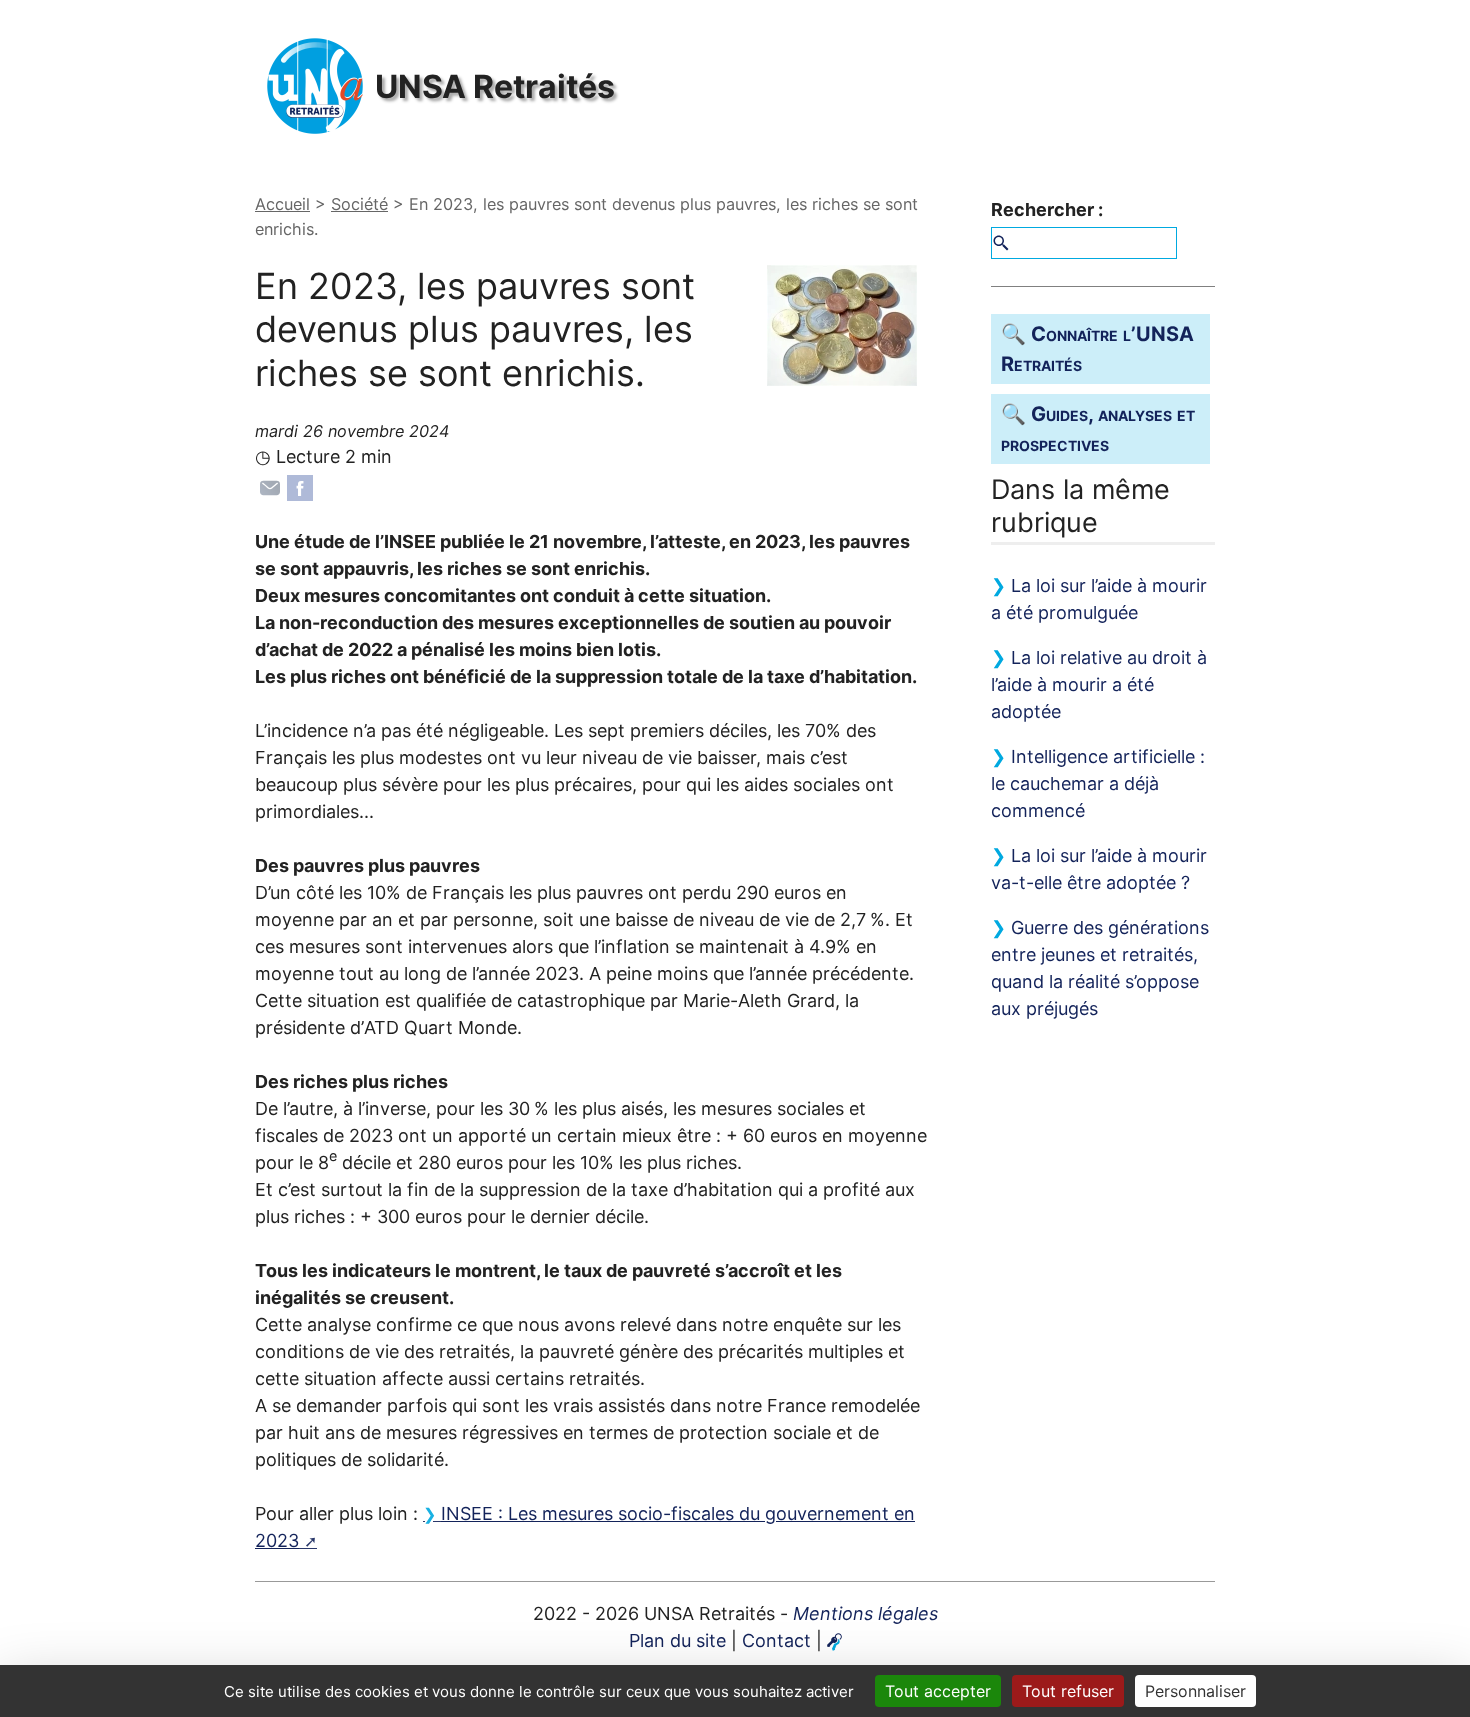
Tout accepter (938, 1691)
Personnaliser (1195, 1691)
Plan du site (677, 1640)
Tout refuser (1068, 1691)
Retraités (495, 86)
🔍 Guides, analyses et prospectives (1098, 429)
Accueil (282, 204)
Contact (776, 1640)
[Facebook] (300, 485)
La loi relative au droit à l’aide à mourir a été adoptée (1099, 684)
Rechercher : (1047, 209)
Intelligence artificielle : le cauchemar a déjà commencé (1098, 783)
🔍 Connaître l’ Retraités (1097, 349)
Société (359, 204)
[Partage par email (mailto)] (270, 485)
